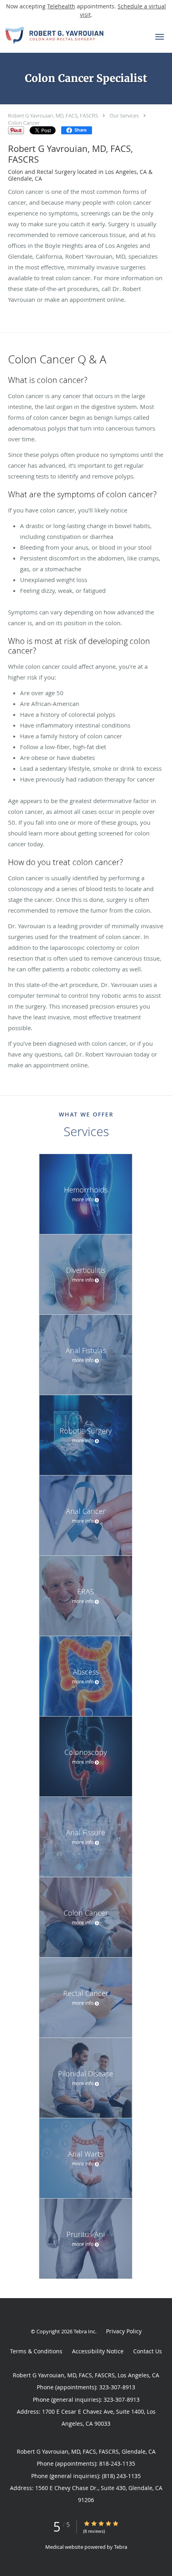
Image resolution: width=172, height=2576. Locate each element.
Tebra (121, 2547)
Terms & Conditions (36, 2351)
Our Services (124, 116)
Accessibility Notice (98, 2351)
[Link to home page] (71, 35)
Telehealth (61, 6)
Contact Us (148, 2351)
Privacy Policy (124, 2331)
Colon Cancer (24, 123)
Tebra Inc (84, 2331)
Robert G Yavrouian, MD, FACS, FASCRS (53, 116)
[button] (160, 37)
